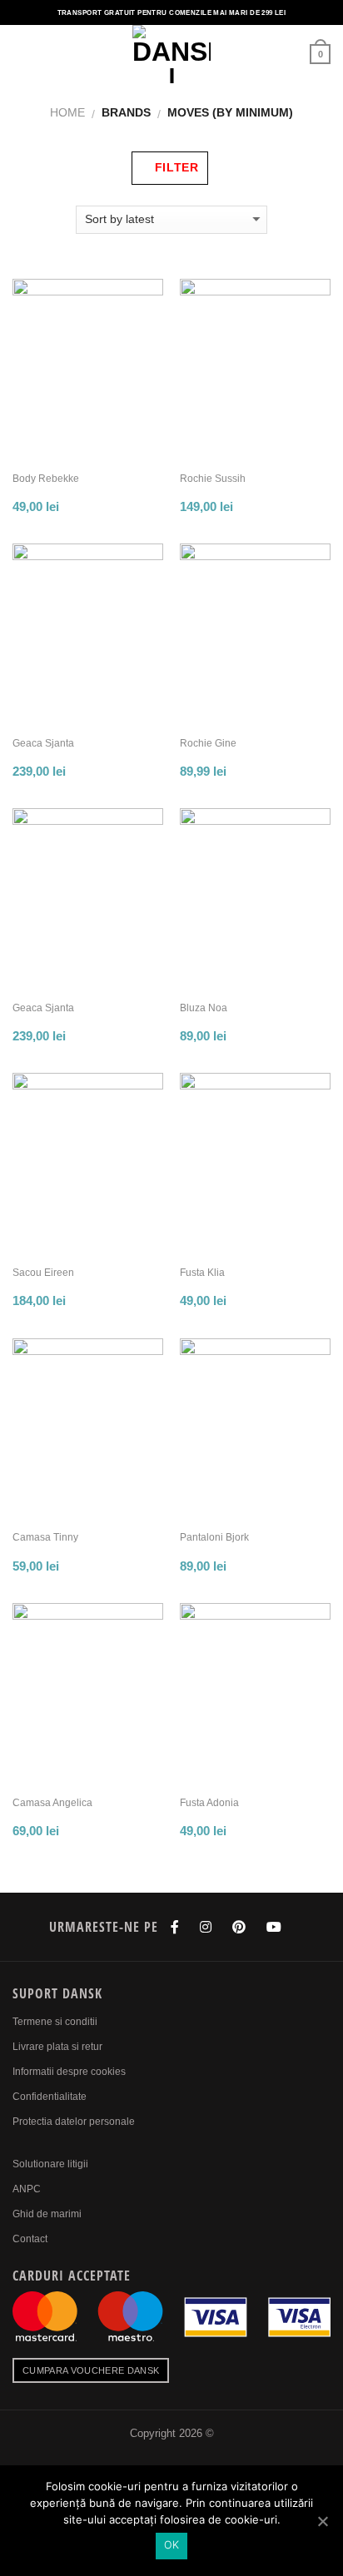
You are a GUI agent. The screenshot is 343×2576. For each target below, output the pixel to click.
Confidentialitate (50, 2097)
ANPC (27, 2189)
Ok (172, 2545)
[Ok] (322, 2521)
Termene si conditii (55, 2022)
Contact (30, 2239)
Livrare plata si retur (57, 2047)
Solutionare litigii (50, 2164)
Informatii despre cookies (69, 2072)
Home (67, 112)
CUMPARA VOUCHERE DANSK (91, 2370)
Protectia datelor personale (74, 2122)
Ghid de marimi (47, 2214)
